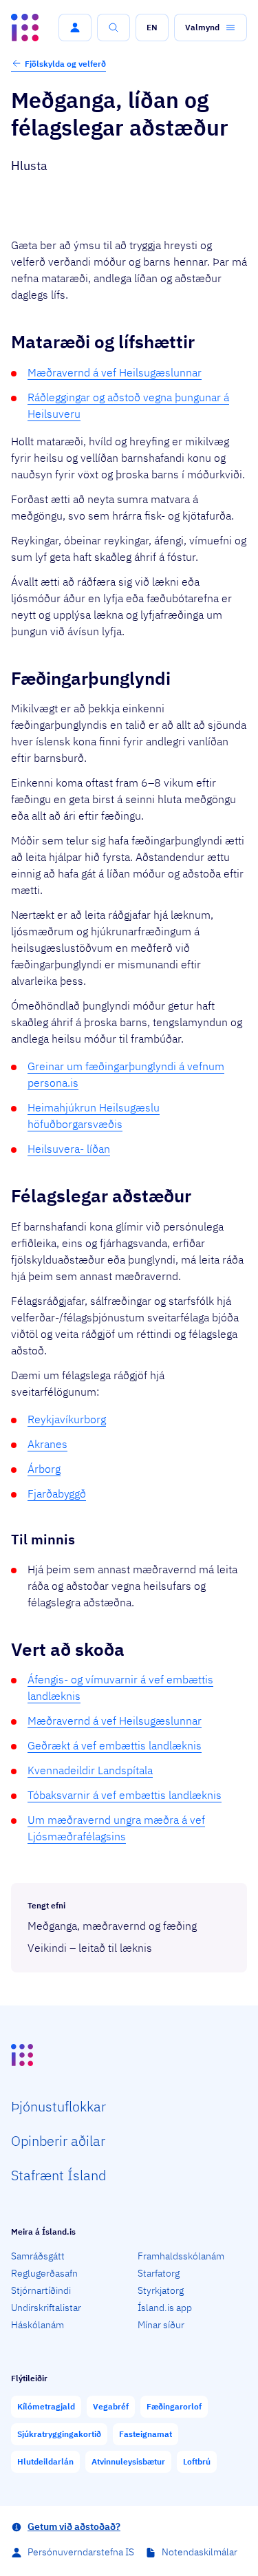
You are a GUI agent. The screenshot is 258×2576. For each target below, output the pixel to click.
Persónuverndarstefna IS (81, 2552)
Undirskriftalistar (46, 2308)
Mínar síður (161, 2325)
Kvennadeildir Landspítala (90, 1770)
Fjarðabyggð (57, 1493)
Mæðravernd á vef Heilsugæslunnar (115, 372)
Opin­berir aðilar (58, 2141)
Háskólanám (37, 2325)
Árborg (44, 1469)
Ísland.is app (165, 2308)
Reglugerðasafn (44, 2273)
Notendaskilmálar (200, 2552)
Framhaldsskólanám (181, 2256)
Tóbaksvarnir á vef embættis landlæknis (125, 1795)
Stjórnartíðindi (41, 2290)
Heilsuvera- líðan (69, 1149)
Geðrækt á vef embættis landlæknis (115, 1745)
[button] (75, 28)
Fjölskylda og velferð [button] (65, 64)
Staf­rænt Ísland (58, 2175)
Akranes (47, 1444)
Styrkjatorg (161, 2290)
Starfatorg (159, 2273)
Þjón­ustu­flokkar (58, 2106)
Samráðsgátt (38, 2256)
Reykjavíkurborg (67, 1419)
